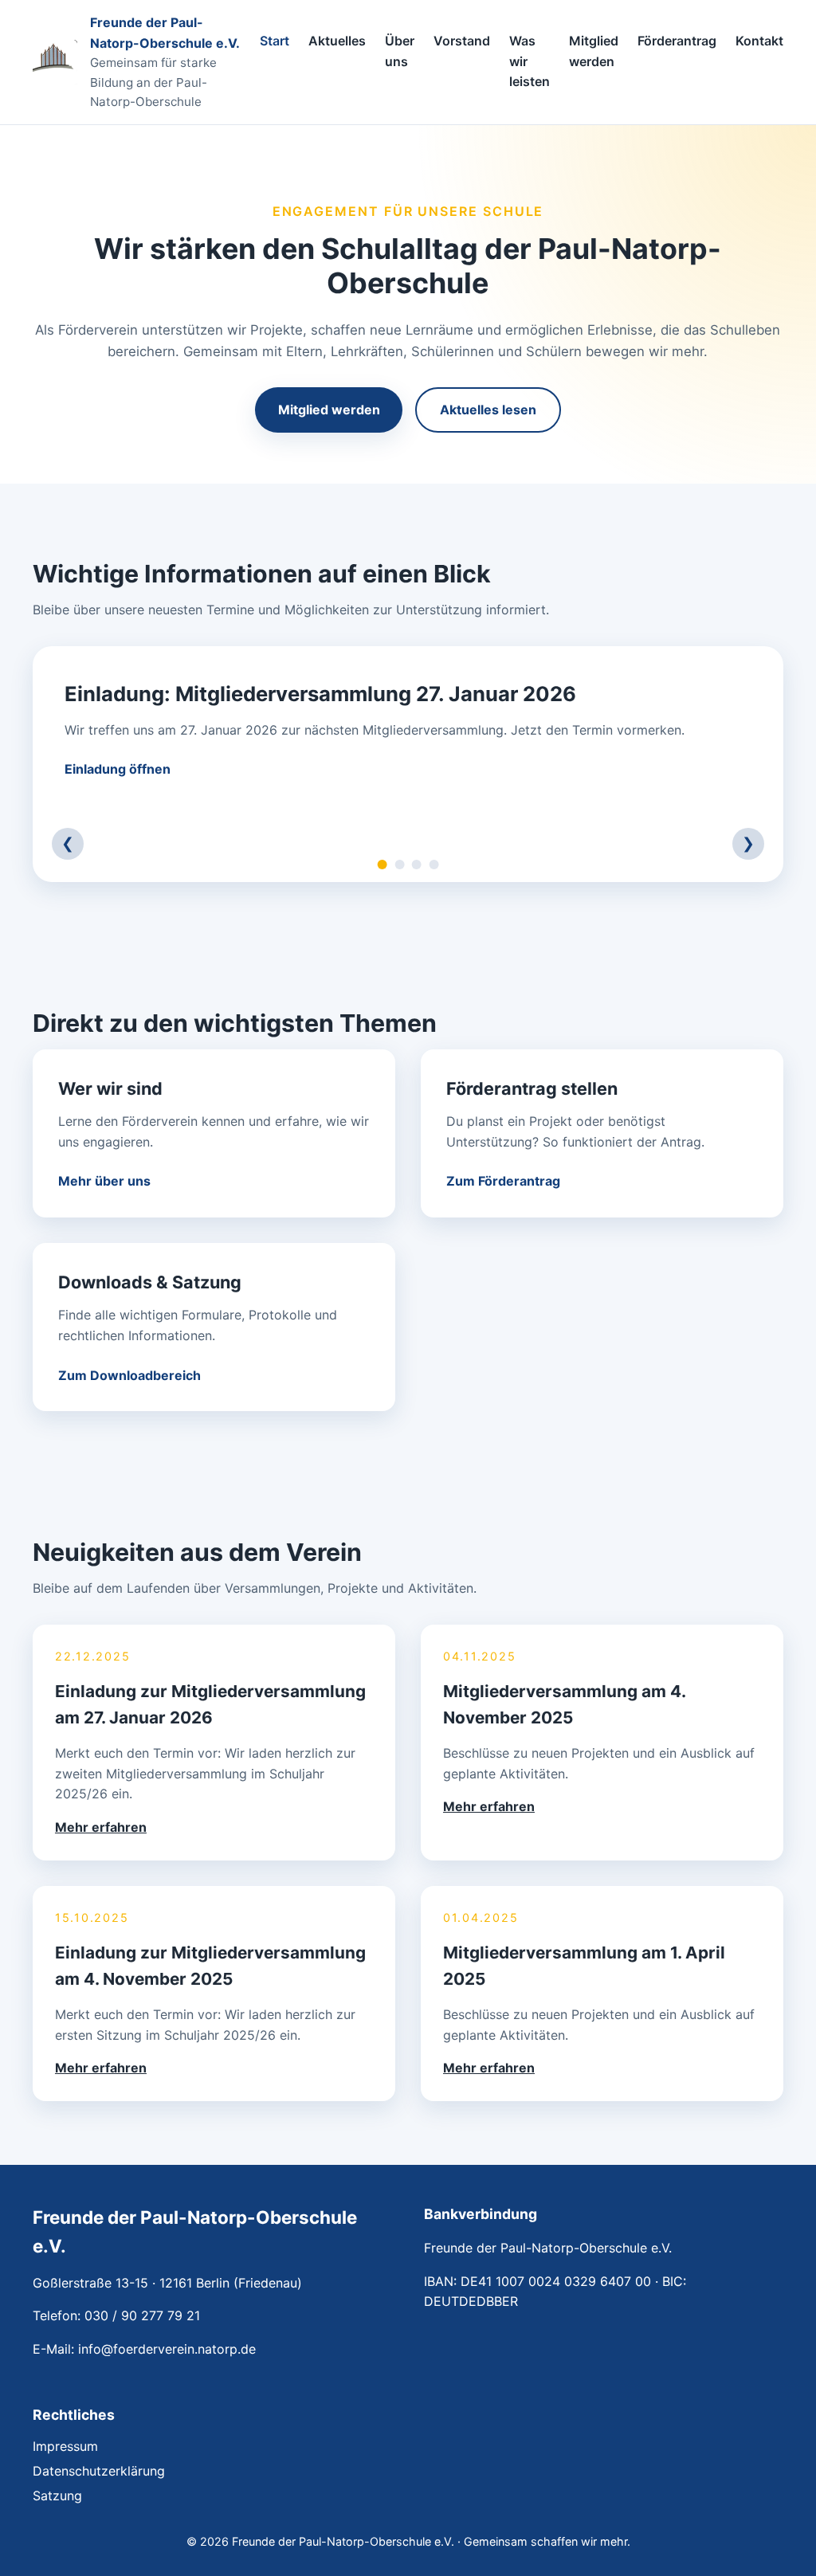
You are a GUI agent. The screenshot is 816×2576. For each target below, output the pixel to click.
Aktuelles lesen (488, 410)
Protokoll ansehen (121, 769)
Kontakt (759, 41)
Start (275, 41)
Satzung (57, 2496)
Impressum (65, 2446)
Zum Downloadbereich (129, 1375)
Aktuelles (337, 41)
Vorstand (462, 41)
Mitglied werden (594, 52)
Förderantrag (677, 41)
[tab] (382, 865)
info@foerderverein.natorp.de (167, 2349)
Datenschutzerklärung (99, 2471)
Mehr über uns (104, 1181)
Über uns (400, 52)
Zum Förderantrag (503, 1181)
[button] (214, 1743)
